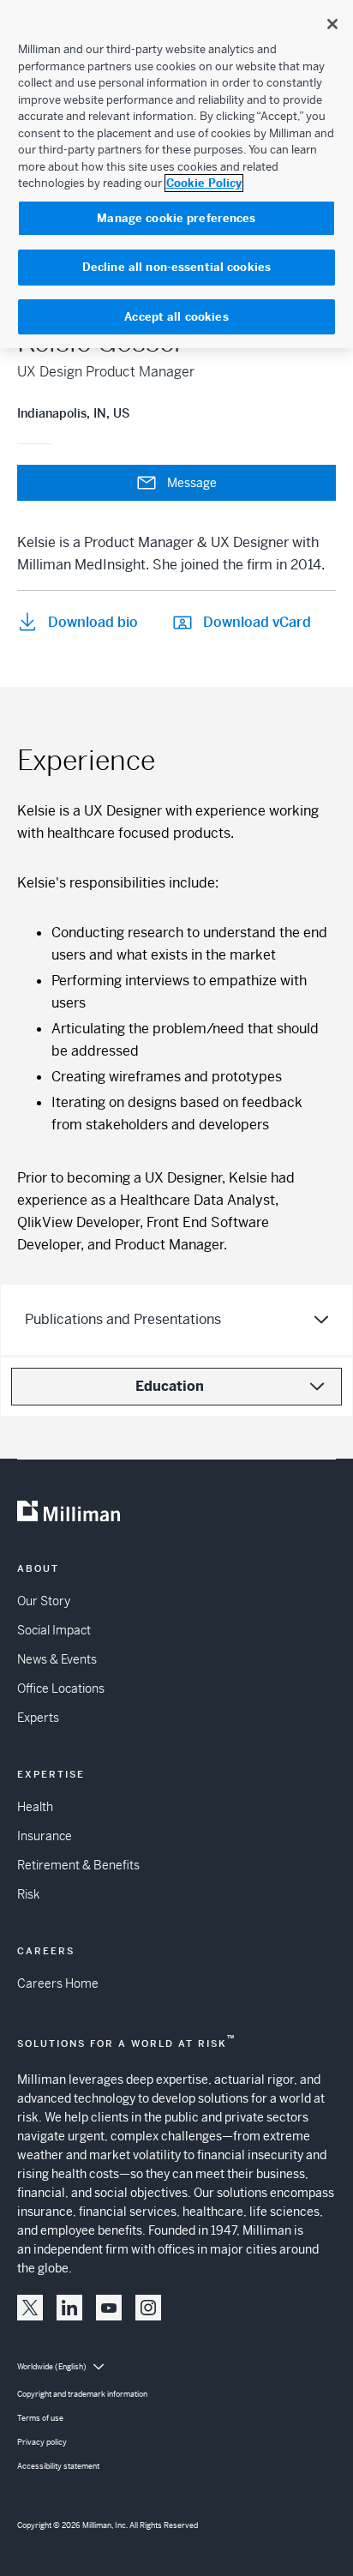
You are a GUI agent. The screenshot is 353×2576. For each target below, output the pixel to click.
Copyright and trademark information (82, 2394)
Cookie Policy (204, 183)
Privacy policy (42, 2442)
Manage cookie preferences (176, 218)
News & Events (57, 1659)
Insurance (45, 1836)
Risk (28, 1894)
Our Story (44, 1601)
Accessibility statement (58, 2466)
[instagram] (148, 2308)
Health (35, 1807)
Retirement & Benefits (78, 1865)
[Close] (332, 24)
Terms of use (40, 2418)
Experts (38, 1718)
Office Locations (61, 1688)
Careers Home (58, 1983)
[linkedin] (69, 2308)
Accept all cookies (176, 317)
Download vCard (257, 622)
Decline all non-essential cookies (176, 267)
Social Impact (54, 1630)
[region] (176, 174)
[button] (30, 2308)
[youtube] (109, 2308)
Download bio (93, 622)
